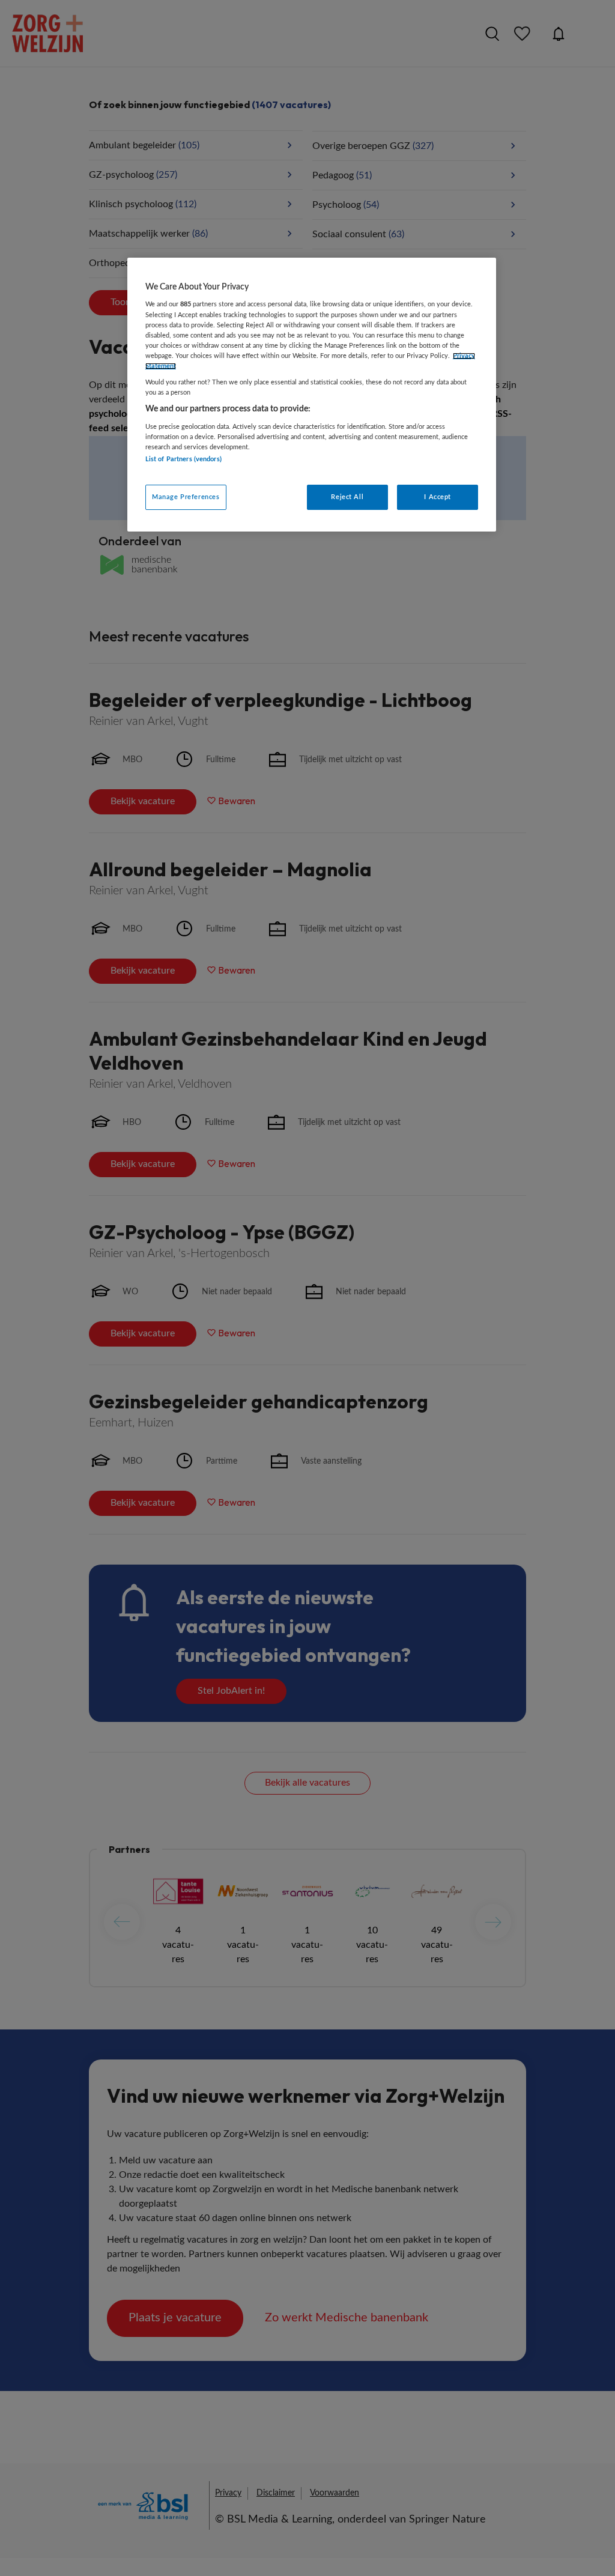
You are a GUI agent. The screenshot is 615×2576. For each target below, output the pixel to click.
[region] (312, 395)
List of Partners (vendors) (183, 459)
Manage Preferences (186, 497)
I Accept (438, 497)
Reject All (347, 497)
